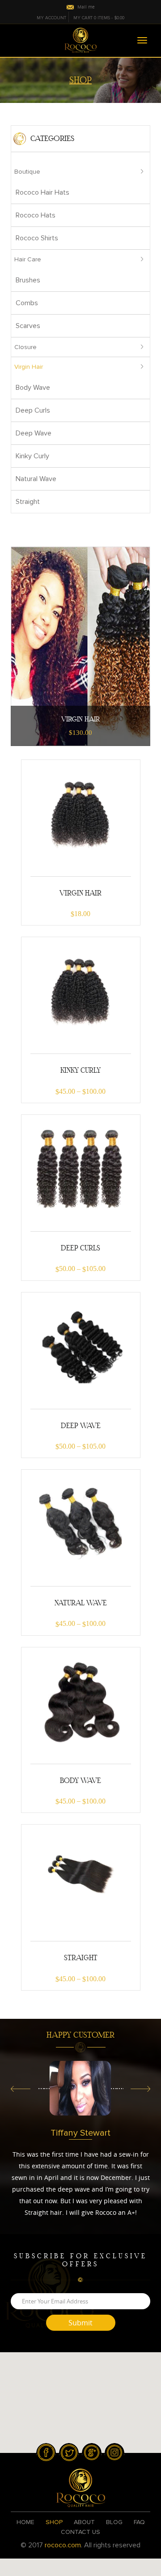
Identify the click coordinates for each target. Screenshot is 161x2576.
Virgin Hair (29, 367)
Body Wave (33, 388)
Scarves (28, 326)
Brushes (28, 280)
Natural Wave (36, 479)
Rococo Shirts (37, 238)
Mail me (86, 7)
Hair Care (28, 259)
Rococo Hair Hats (42, 192)
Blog (114, 2522)
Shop (54, 2522)
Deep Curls (33, 410)
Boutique (27, 172)
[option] (80, 2088)
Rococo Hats (36, 215)
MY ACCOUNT (51, 18)
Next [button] (140, 2090)
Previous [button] (21, 2090)
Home (25, 2522)
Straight (28, 502)
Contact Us (80, 2532)
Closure (25, 347)
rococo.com (63, 2545)
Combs (27, 303)
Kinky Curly (32, 456)
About (84, 2522)
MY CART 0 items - (99, 18)
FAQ (139, 2522)
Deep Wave (34, 433)
